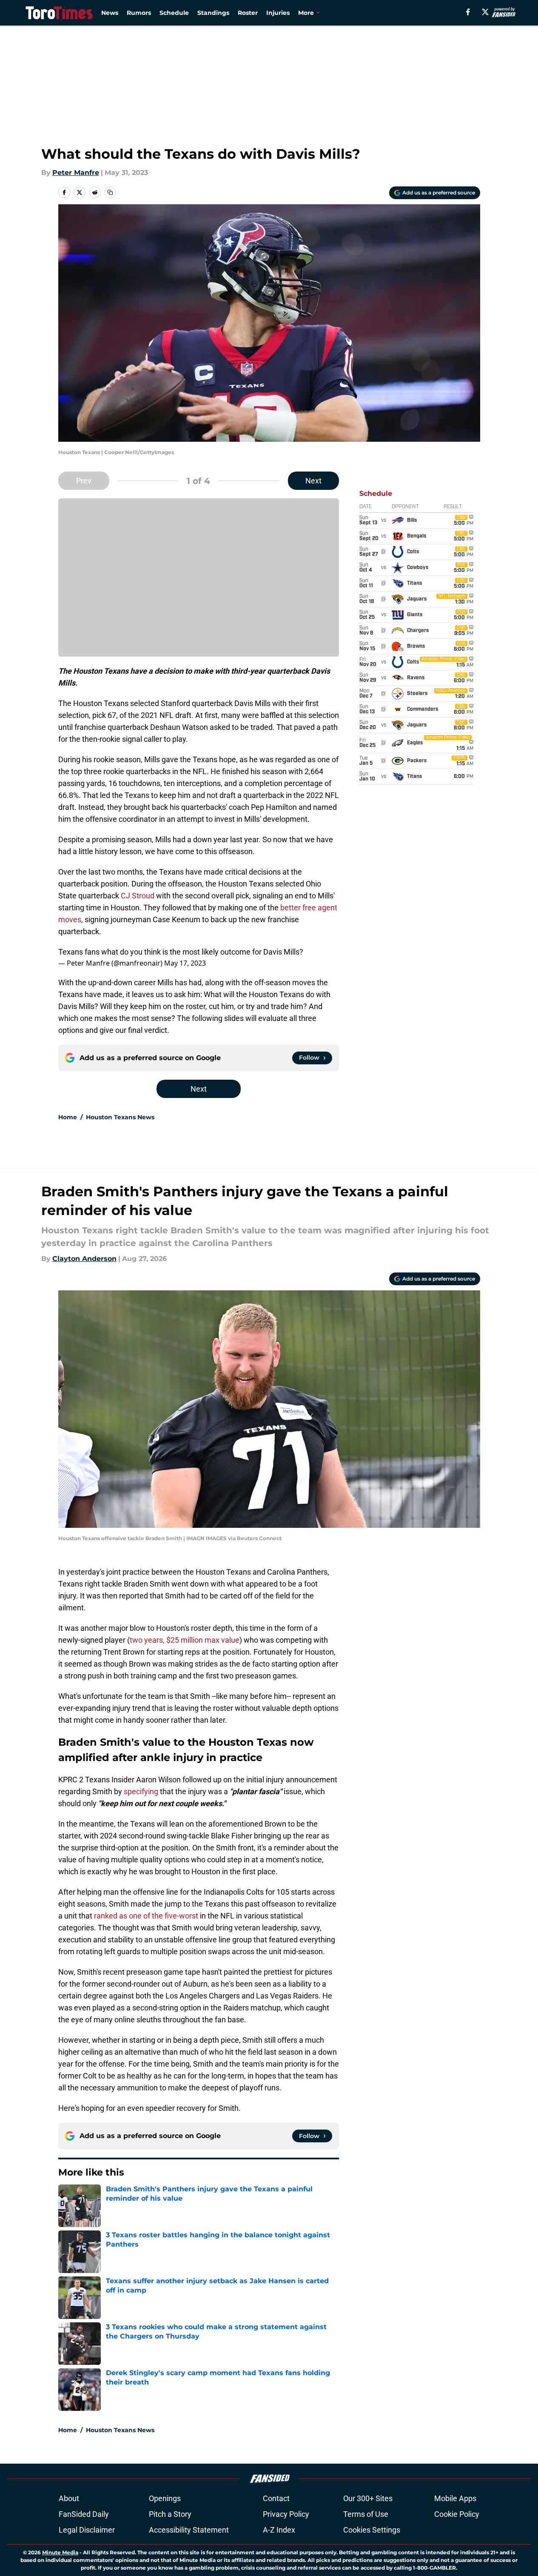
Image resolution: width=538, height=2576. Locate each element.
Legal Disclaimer (87, 2530)
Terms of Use (366, 2514)
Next (313, 481)
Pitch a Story (170, 2514)
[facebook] (468, 12)
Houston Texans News (120, 1117)
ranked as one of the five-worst (146, 1916)
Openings (165, 2498)
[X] (485, 12)
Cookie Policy (457, 2514)
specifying (141, 1791)
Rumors (139, 13)
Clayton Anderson (84, 1259)
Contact (276, 2498)
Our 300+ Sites (368, 2498)
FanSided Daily (84, 2514)
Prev (84, 481)
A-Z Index (279, 2530)
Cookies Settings (372, 2530)
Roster (248, 13)
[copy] (110, 192)
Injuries (278, 13)
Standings (213, 13)
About (69, 2498)
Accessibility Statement (189, 2530)
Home (68, 1117)
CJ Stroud (137, 896)
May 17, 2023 (185, 963)
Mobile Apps (455, 2498)
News (110, 13)
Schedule (174, 13)
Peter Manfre (76, 173)
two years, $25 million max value (185, 1640)
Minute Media (60, 2552)
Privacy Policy (286, 2514)
